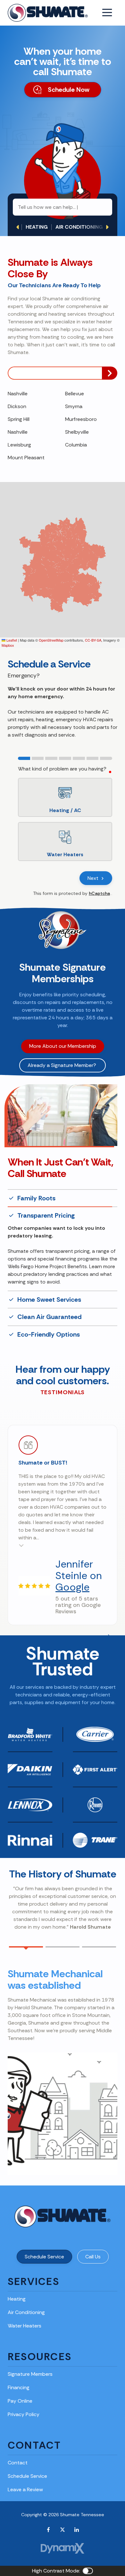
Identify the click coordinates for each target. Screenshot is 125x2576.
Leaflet (11, 640)
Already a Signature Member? (63, 1065)
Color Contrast (88, 2548)
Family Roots (36, 1198)
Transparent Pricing (46, 1216)
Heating (37, 227)
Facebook (48, 2507)
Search (110, 373)
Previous (18, 227)
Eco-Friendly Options (49, 1312)
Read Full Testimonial (21, 1522)
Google (72, 1564)
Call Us (93, 2234)
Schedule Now (69, 90)
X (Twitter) (63, 2507)
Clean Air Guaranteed (49, 1294)
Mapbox (8, 645)
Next (107, 227)
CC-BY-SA (93, 640)
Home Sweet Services (49, 1233)
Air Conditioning (79, 227)
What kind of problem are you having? (62, 769)
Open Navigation (107, 13)
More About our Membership (63, 1046)
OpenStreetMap (51, 640)
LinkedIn (77, 2507)
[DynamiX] (63, 2525)
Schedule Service (44, 2234)
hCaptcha (99, 893)
